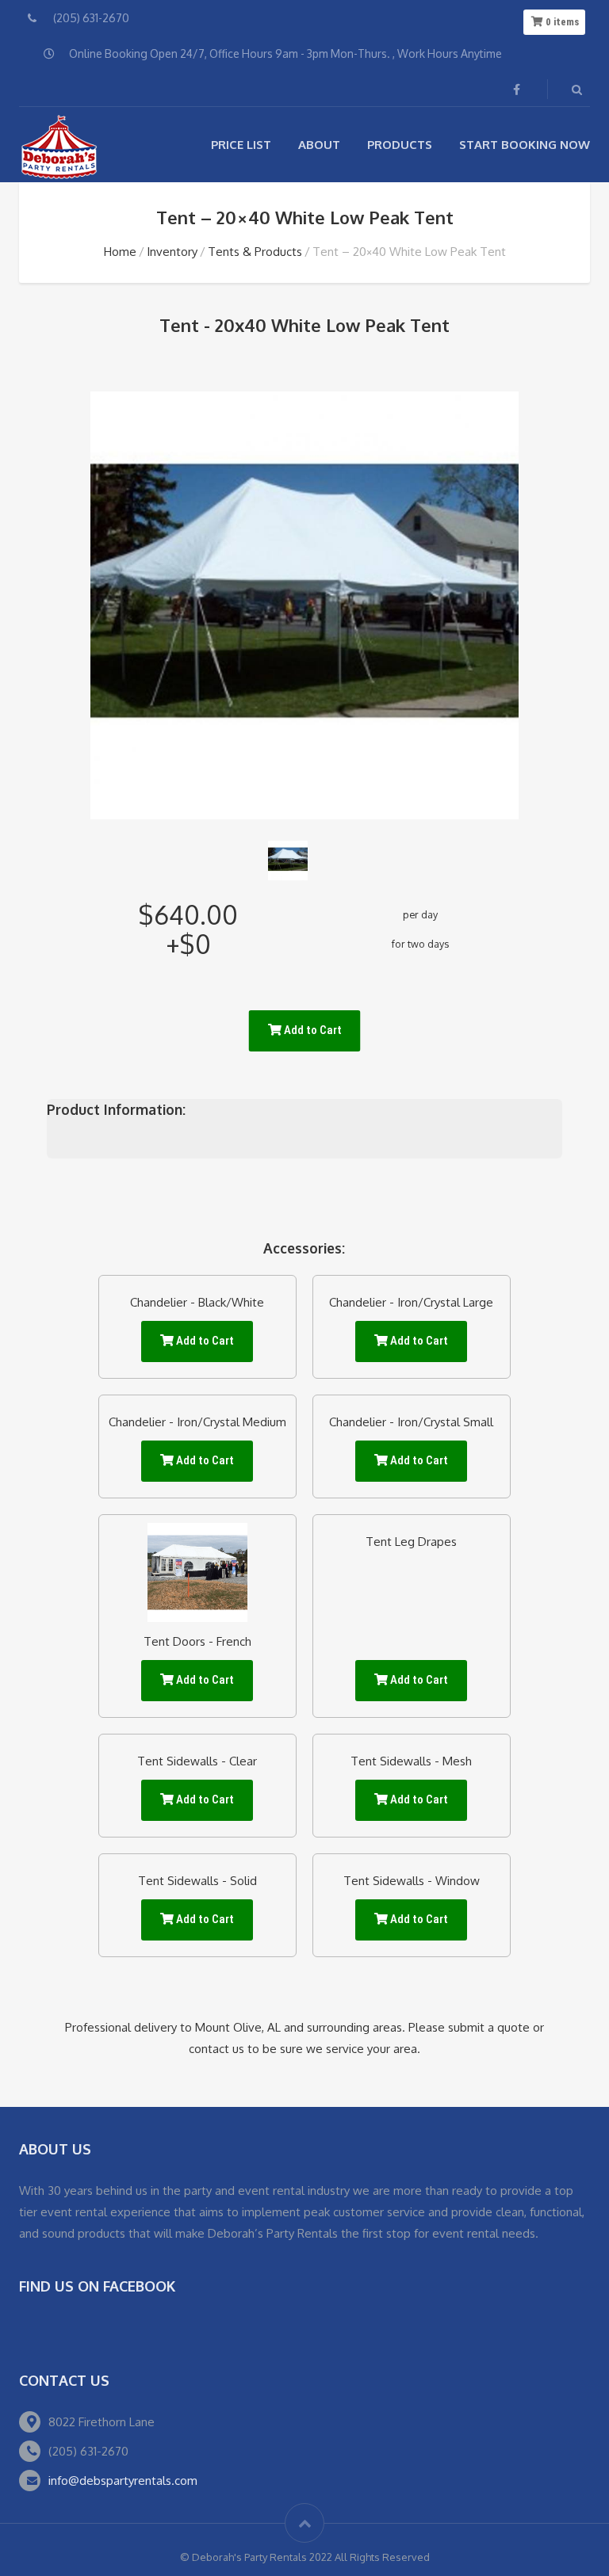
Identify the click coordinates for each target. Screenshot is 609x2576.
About (319, 145)
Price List (241, 145)
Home (120, 252)
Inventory (172, 252)
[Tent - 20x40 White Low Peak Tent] (288, 861)
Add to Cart (312, 1030)
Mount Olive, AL (238, 2027)
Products (400, 145)
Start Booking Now (525, 145)
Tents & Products (255, 252)
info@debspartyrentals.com (123, 2481)
